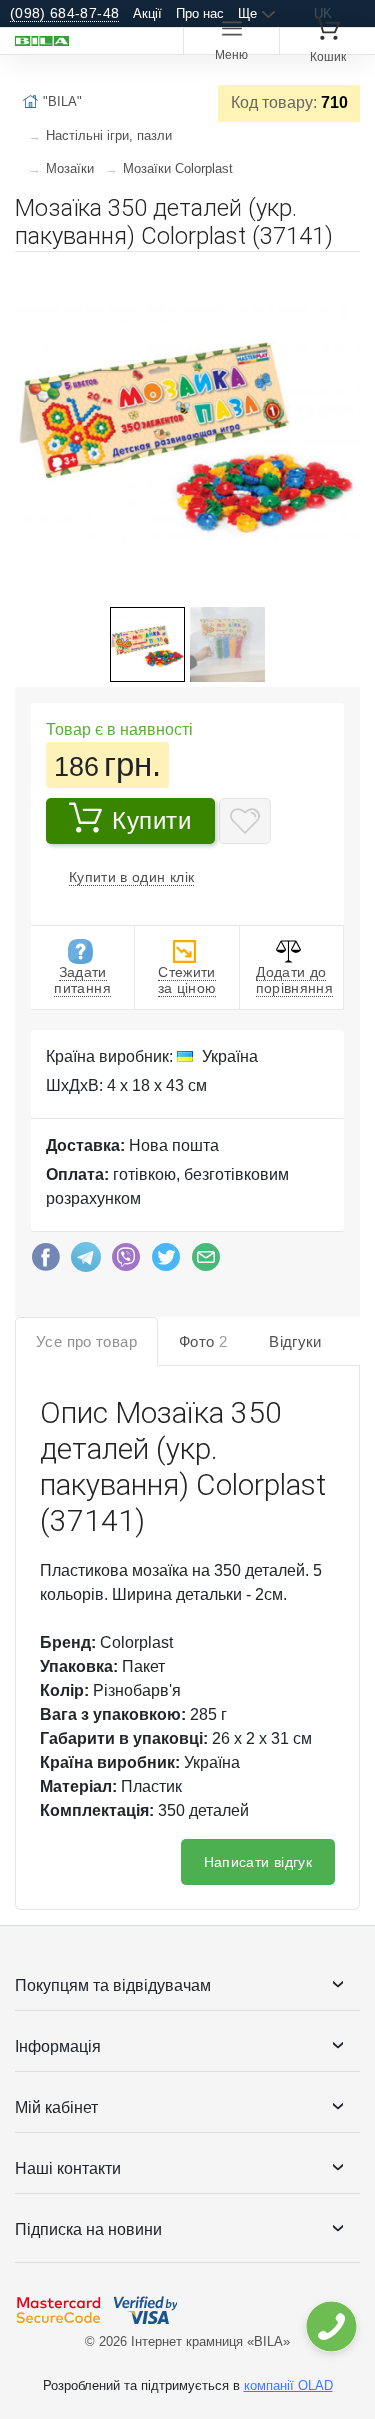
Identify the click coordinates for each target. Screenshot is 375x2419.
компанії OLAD (288, 2385)
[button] (342, 275)
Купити (152, 820)
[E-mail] (206, 1262)
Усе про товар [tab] (86, 1341)
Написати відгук (258, 1862)
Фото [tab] (203, 1341)
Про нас (200, 13)
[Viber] (126, 1262)
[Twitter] (166, 1262)
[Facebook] (46, 1262)
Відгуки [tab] (295, 1341)
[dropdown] (330, 2326)
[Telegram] (86, 1262)
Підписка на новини (88, 2229)
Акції (147, 13)
